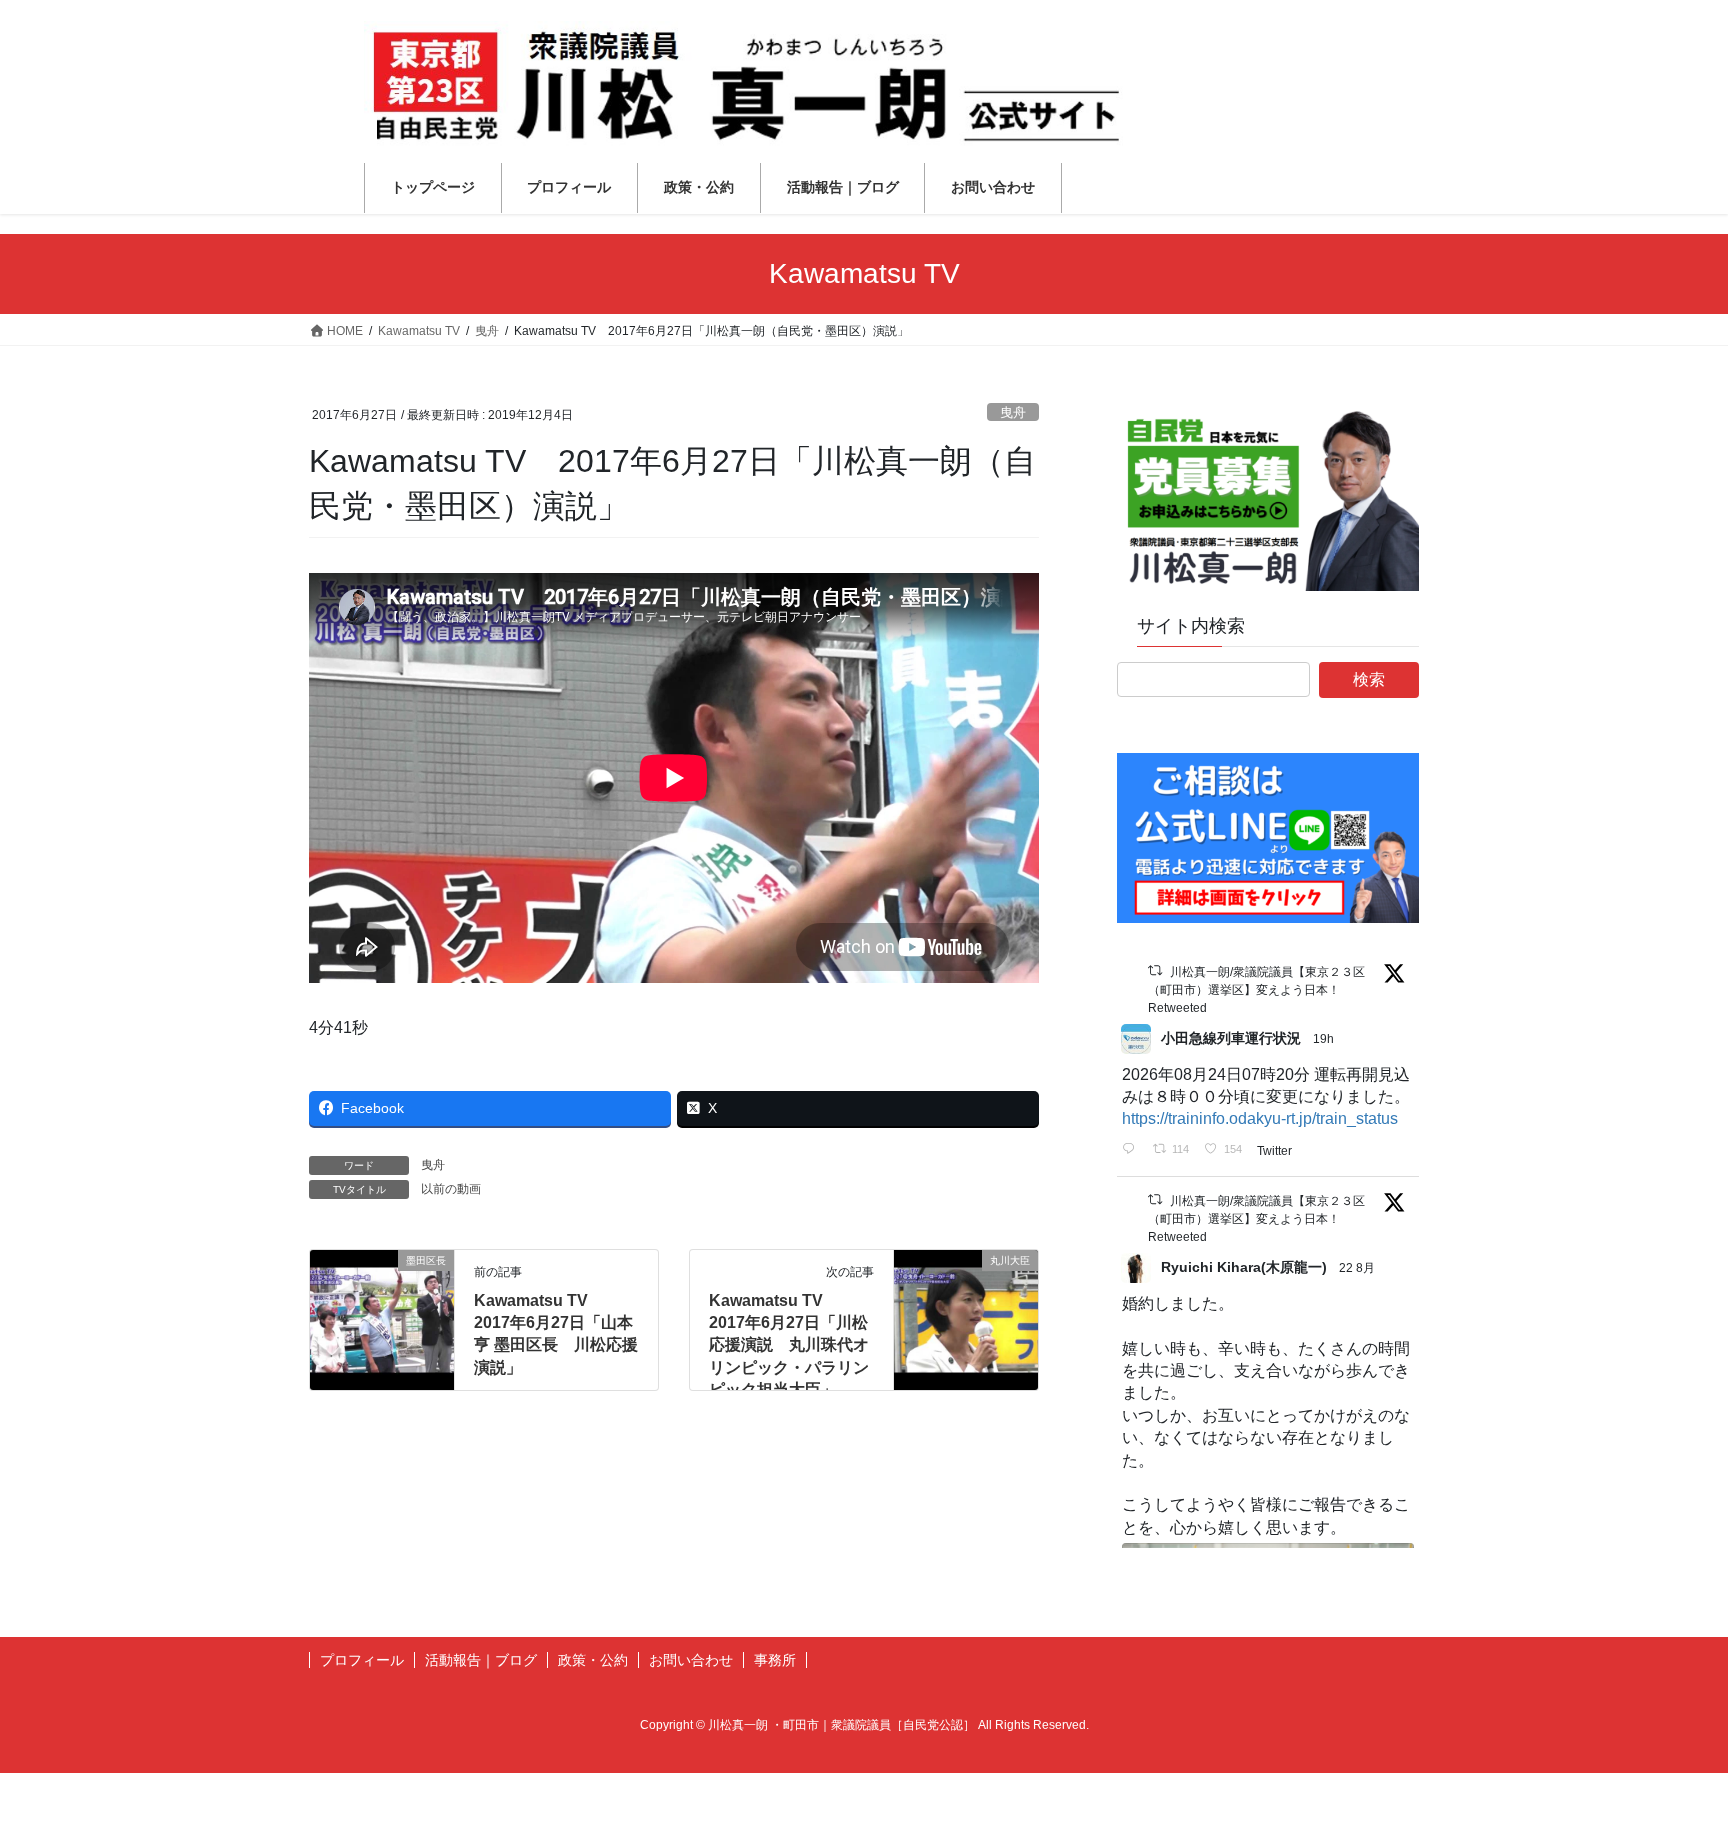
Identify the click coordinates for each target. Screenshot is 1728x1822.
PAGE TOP (1669, 1749)
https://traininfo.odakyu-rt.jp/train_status (1260, 1118)
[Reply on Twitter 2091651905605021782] (1132, 1150)
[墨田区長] (382, 1323)
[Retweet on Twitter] (1155, 970)
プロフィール (362, 1660)
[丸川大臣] (966, 1323)
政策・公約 (593, 1660)
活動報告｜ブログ (481, 1660)
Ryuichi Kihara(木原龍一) (1244, 1267)
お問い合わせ (691, 1660)
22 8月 (1358, 1268)
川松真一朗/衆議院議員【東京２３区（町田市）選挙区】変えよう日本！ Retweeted (1256, 990)
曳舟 (1013, 412)
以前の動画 (451, 1189)
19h (1325, 1039)
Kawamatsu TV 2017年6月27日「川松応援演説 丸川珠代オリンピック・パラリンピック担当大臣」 (789, 1345)
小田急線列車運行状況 (1231, 1038)
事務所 (775, 1660)
